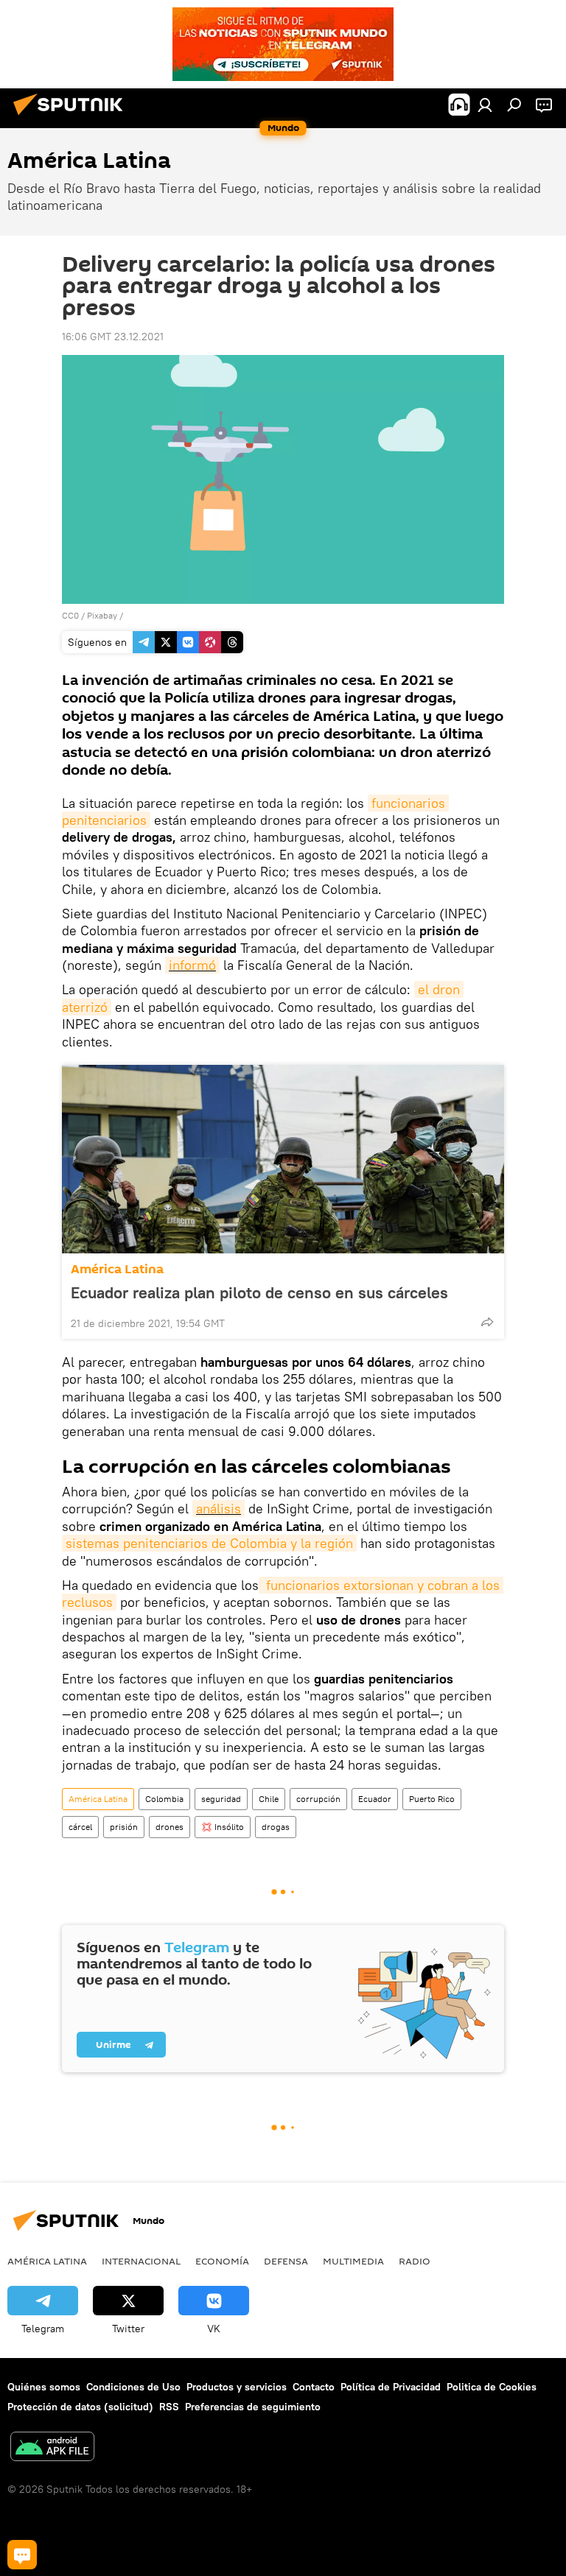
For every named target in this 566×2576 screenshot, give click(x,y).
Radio (415, 2261)
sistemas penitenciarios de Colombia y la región (209, 1543)
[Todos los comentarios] (22, 2555)
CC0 (70, 615)
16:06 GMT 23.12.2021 (113, 337)
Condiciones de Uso (133, 2387)
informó (192, 965)
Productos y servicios (237, 2387)
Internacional (141, 2261)
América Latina (117, 1269)
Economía (222, 2261)
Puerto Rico (432, 1799)
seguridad (221, 1799)
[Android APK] (52, 2448)
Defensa (286, 2261)
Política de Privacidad (391, 2387)
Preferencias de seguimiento (253, 2407)
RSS (169, 2407)
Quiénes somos (44, 2387)
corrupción (318, 1799)
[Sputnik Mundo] (72, 117)
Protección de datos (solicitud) (80, 2407)
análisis (219, 1509)
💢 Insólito (223, 1827)
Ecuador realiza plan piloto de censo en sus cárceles (259, 1292)
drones (170, 1827)
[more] (487, 1322)
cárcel (80, 1827)
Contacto (314, 2387)
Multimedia (353, 2261)
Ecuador (375, 1799)
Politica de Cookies (492, 2387)
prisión (124, 1827)
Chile (269, 1799)
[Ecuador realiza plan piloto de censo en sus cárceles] (283, 1159)
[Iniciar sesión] (485, 105)
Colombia (164, 1799)
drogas (276, 1827)
